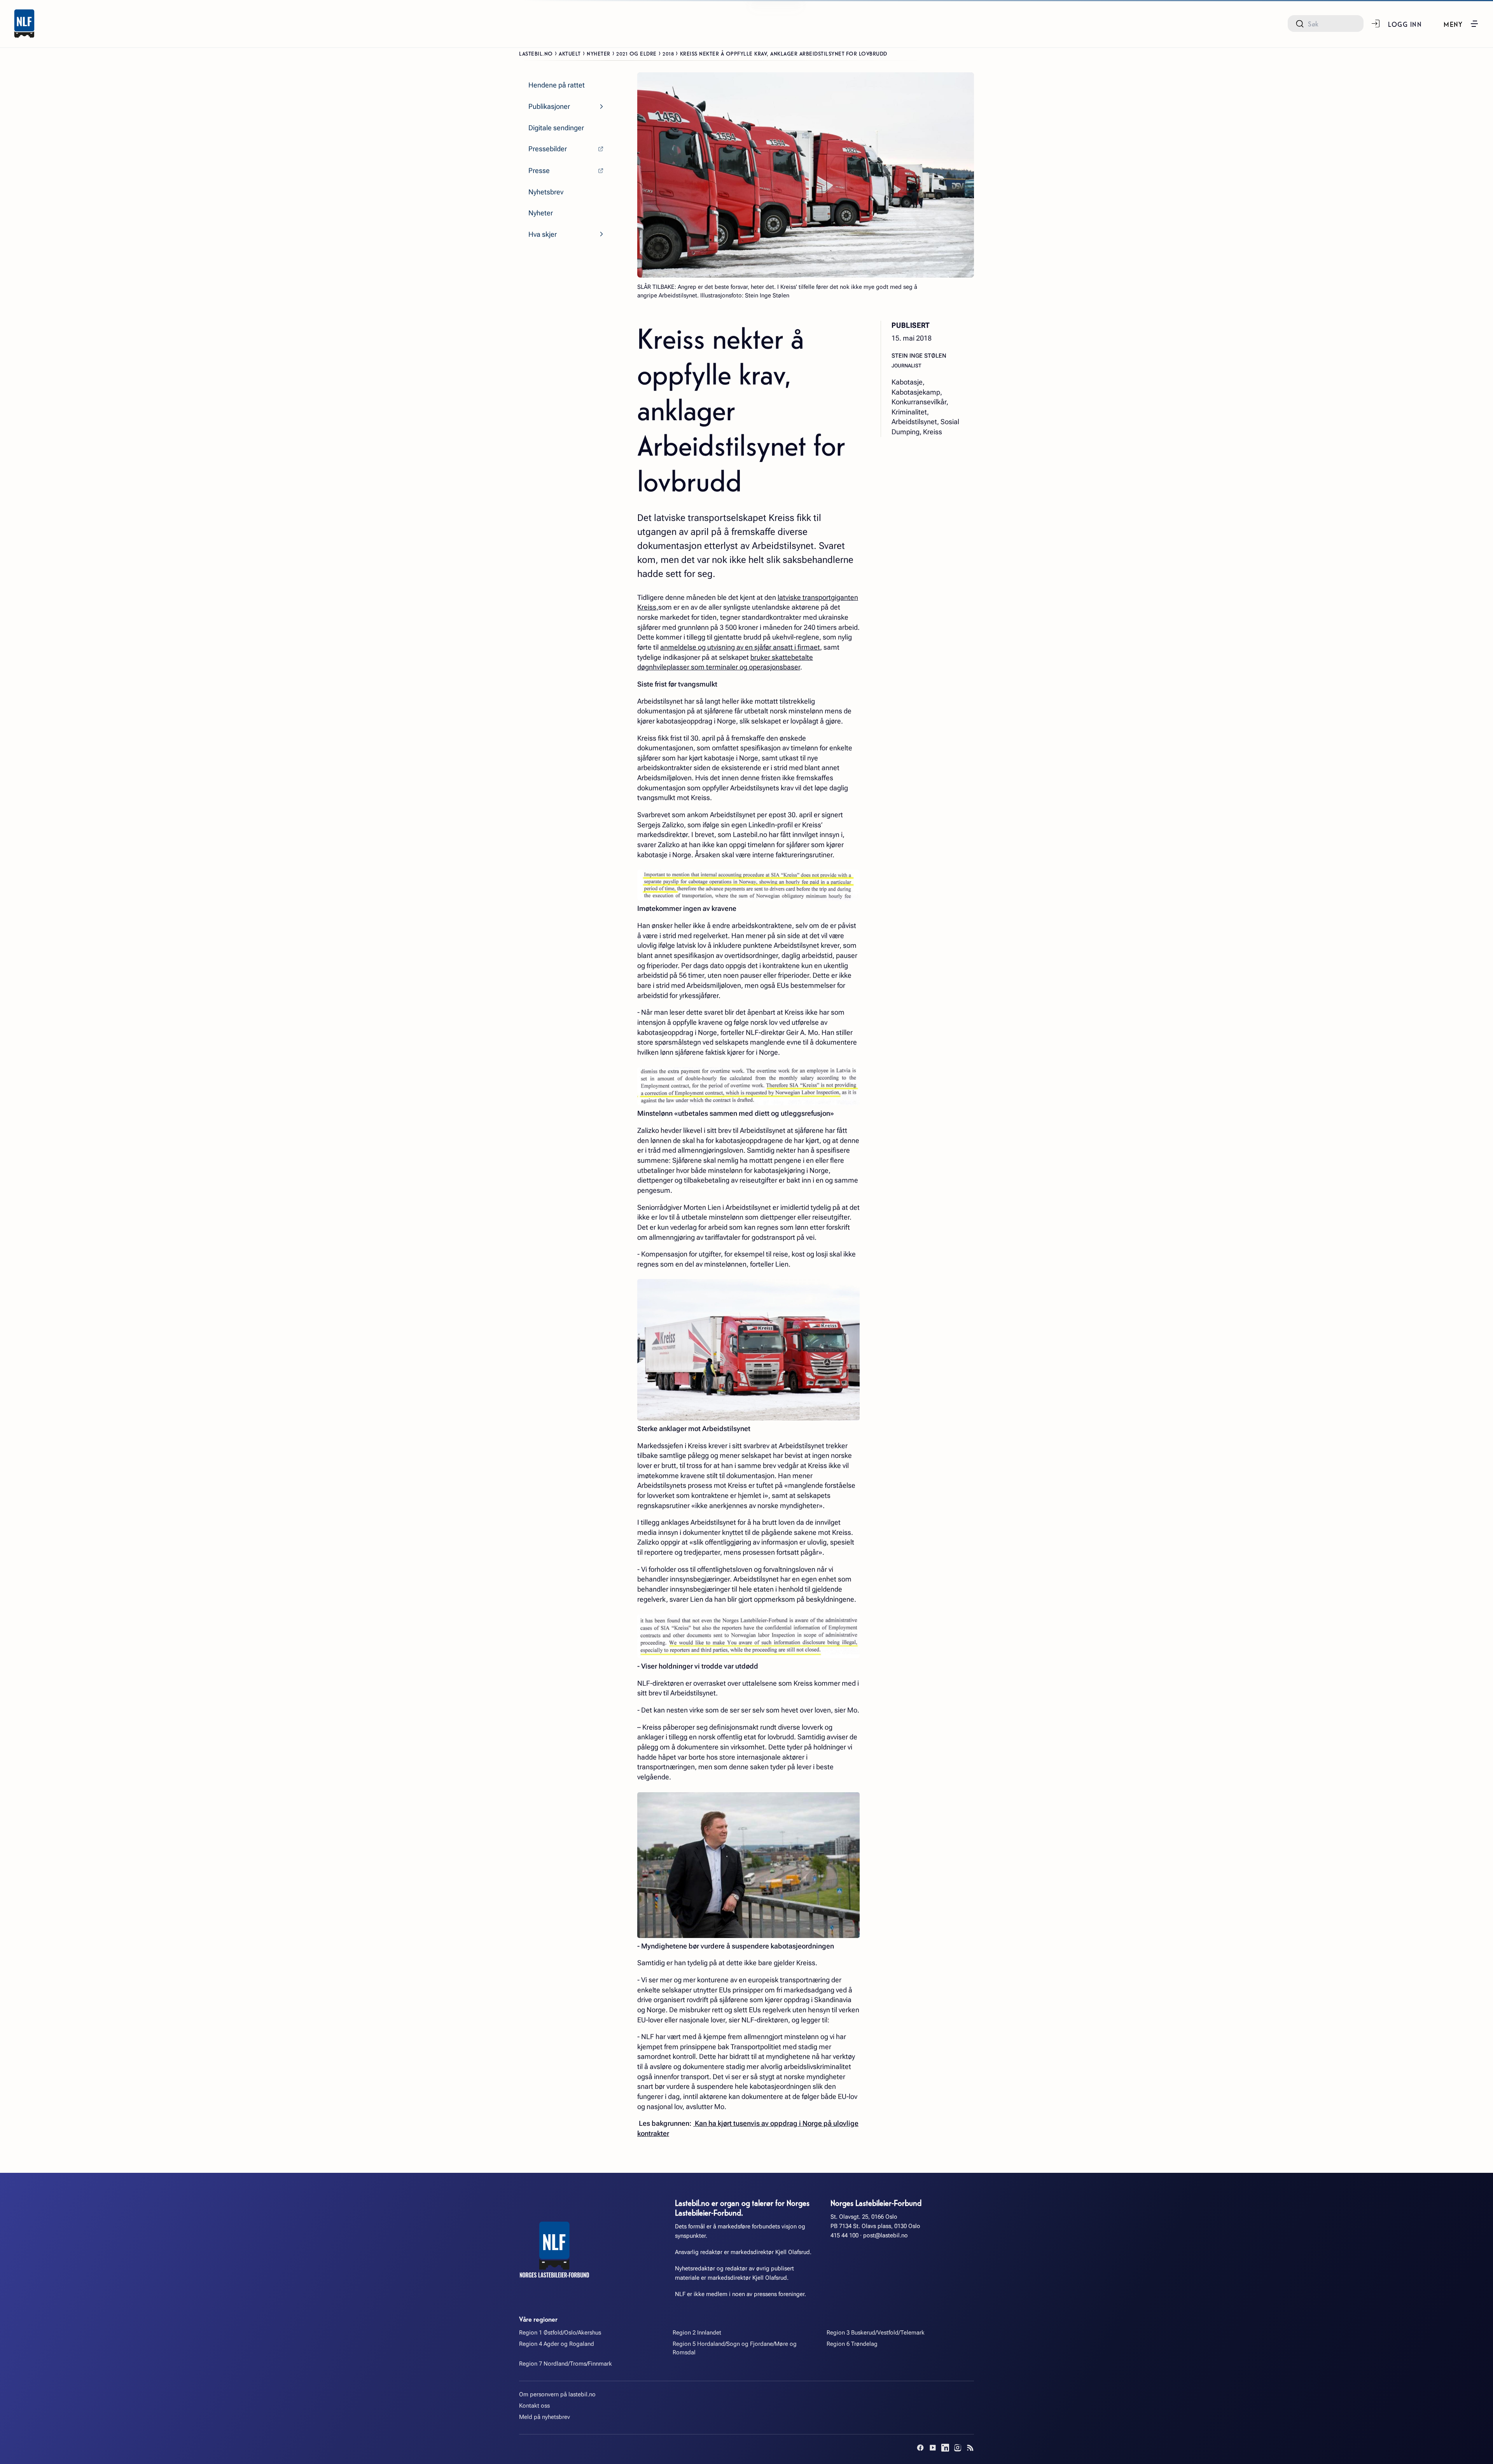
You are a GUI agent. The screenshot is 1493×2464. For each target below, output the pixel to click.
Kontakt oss (534, 2406)
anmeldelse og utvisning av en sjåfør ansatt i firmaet (740, 647)
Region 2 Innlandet (697, 2333)
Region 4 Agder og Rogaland (557, 2344)
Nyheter (599, 53)
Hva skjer (543, 234)
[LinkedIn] (945, 2448)
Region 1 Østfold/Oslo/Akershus (560, 2333)
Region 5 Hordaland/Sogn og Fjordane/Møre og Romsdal (735, 2348)
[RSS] (970, 2448)
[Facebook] (920, 2448)
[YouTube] (933, 2448)
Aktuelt (570, 53)
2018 (668, 53)
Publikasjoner (549, 106)
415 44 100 (844, 2235)
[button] (1461, 24)
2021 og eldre (636, 53)
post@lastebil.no (885, 2235)
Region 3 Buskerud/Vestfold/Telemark (876, 2333)
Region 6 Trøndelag (852, 2344)
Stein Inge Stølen (919, 356)
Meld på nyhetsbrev (545, 2417)
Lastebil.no (536, 53)
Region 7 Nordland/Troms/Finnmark (566, 2364)
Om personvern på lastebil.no (557, 2394)
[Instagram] (958, 2448)
